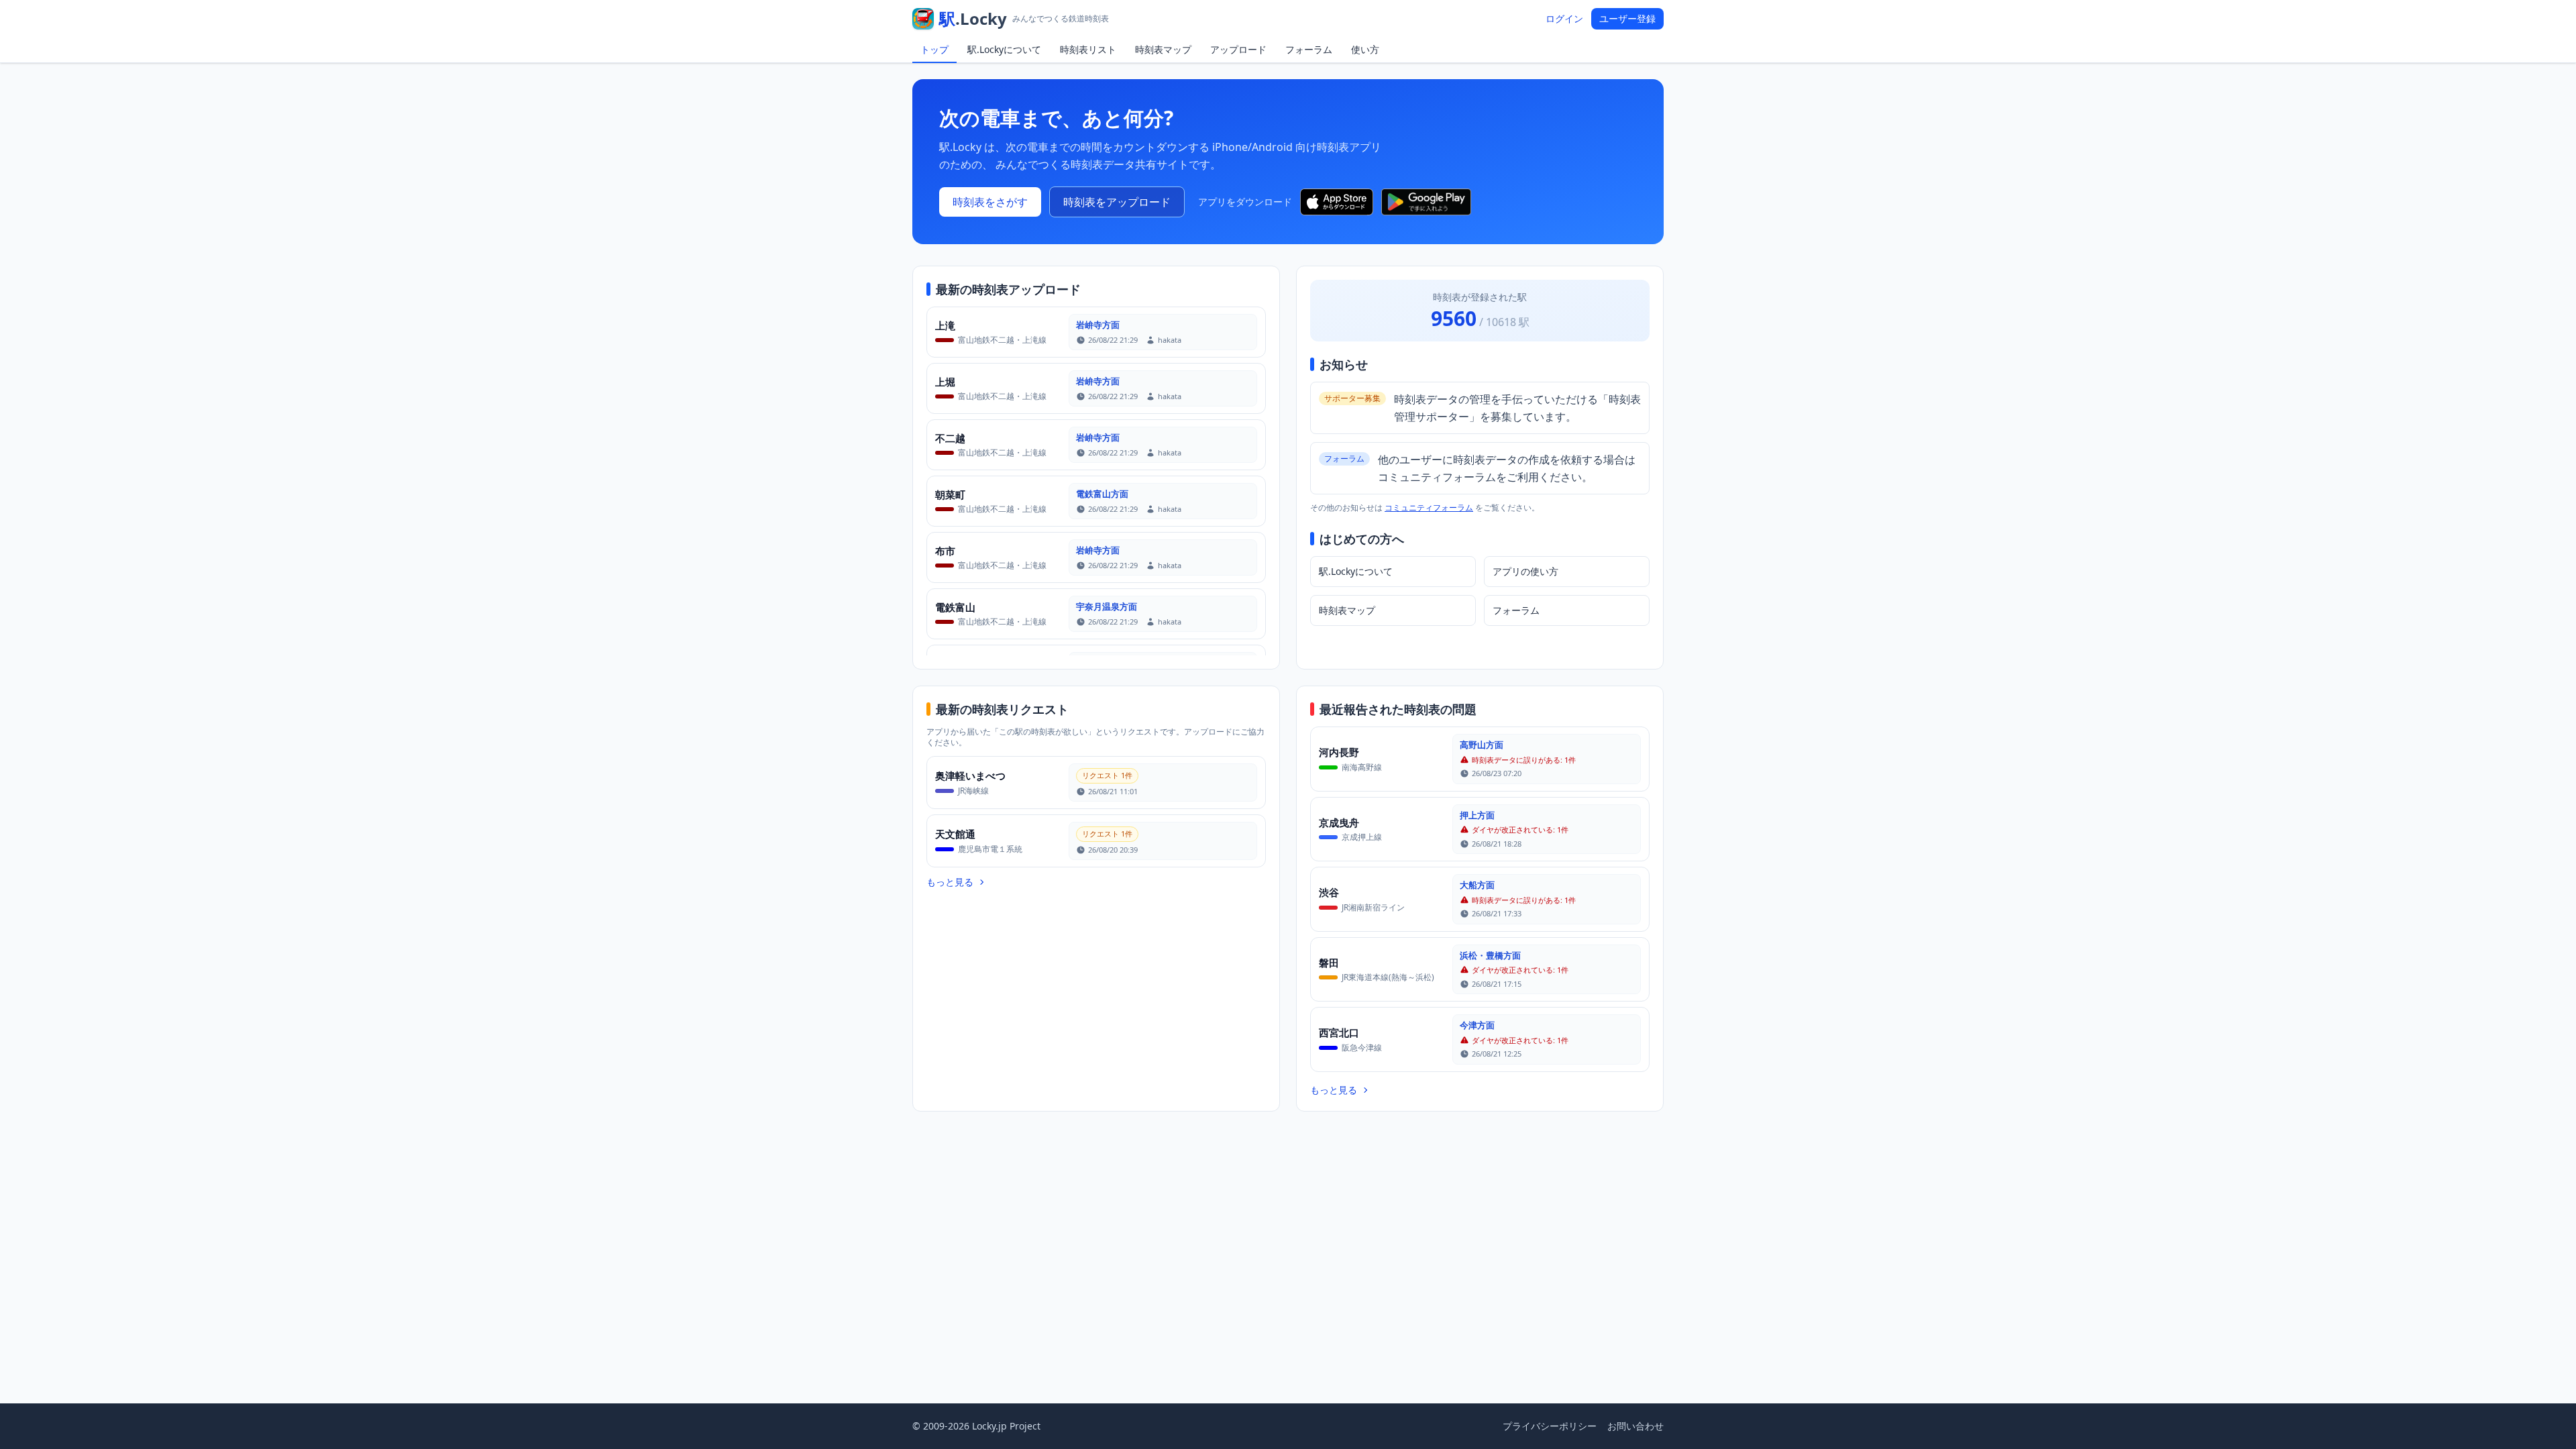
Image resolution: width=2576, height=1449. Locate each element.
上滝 (945, 325)
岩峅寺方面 (1098, 325)
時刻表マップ (1163, 49)
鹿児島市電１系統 (990, 849)
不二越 (950, 438)
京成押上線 (1362, 837)
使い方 (1365, 49)
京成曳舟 (1339, 822)
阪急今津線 (1362, 1048)
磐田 (1329, 963)
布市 (945, 551)
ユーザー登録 (1627, 18)
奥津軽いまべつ (970, 775)
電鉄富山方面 (1102, 494)
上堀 (945, 382)
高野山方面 (1482, 745)
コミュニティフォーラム (1429, 507)
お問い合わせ (1635, 1426)
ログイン (1564, 18)
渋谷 (1329, 892)
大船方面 (1477, 885)
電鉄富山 (955, 607)
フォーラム (1309, 49)
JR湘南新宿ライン (1373, 907)
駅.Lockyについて (1004, 49)
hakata (1170, 340)
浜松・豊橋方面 (1490, 955)
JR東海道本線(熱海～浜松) (1388, 977)
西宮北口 (1339, 1032)
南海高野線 (1362, 767)
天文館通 (955, 834)
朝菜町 (950, 494)
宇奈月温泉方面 (1107, 606)
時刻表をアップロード (1117, 202)
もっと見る (950, 882)
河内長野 (1339, 752)
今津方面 (1477, 1025)
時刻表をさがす (990, 202)
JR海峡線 (973, 791)
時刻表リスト (1088, 49)
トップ (934, 49)
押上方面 (1477, 815)
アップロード (1238, 49)
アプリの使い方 (1525, 571)
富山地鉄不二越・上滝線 (1002, 340)
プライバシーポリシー (1550, 1426)
